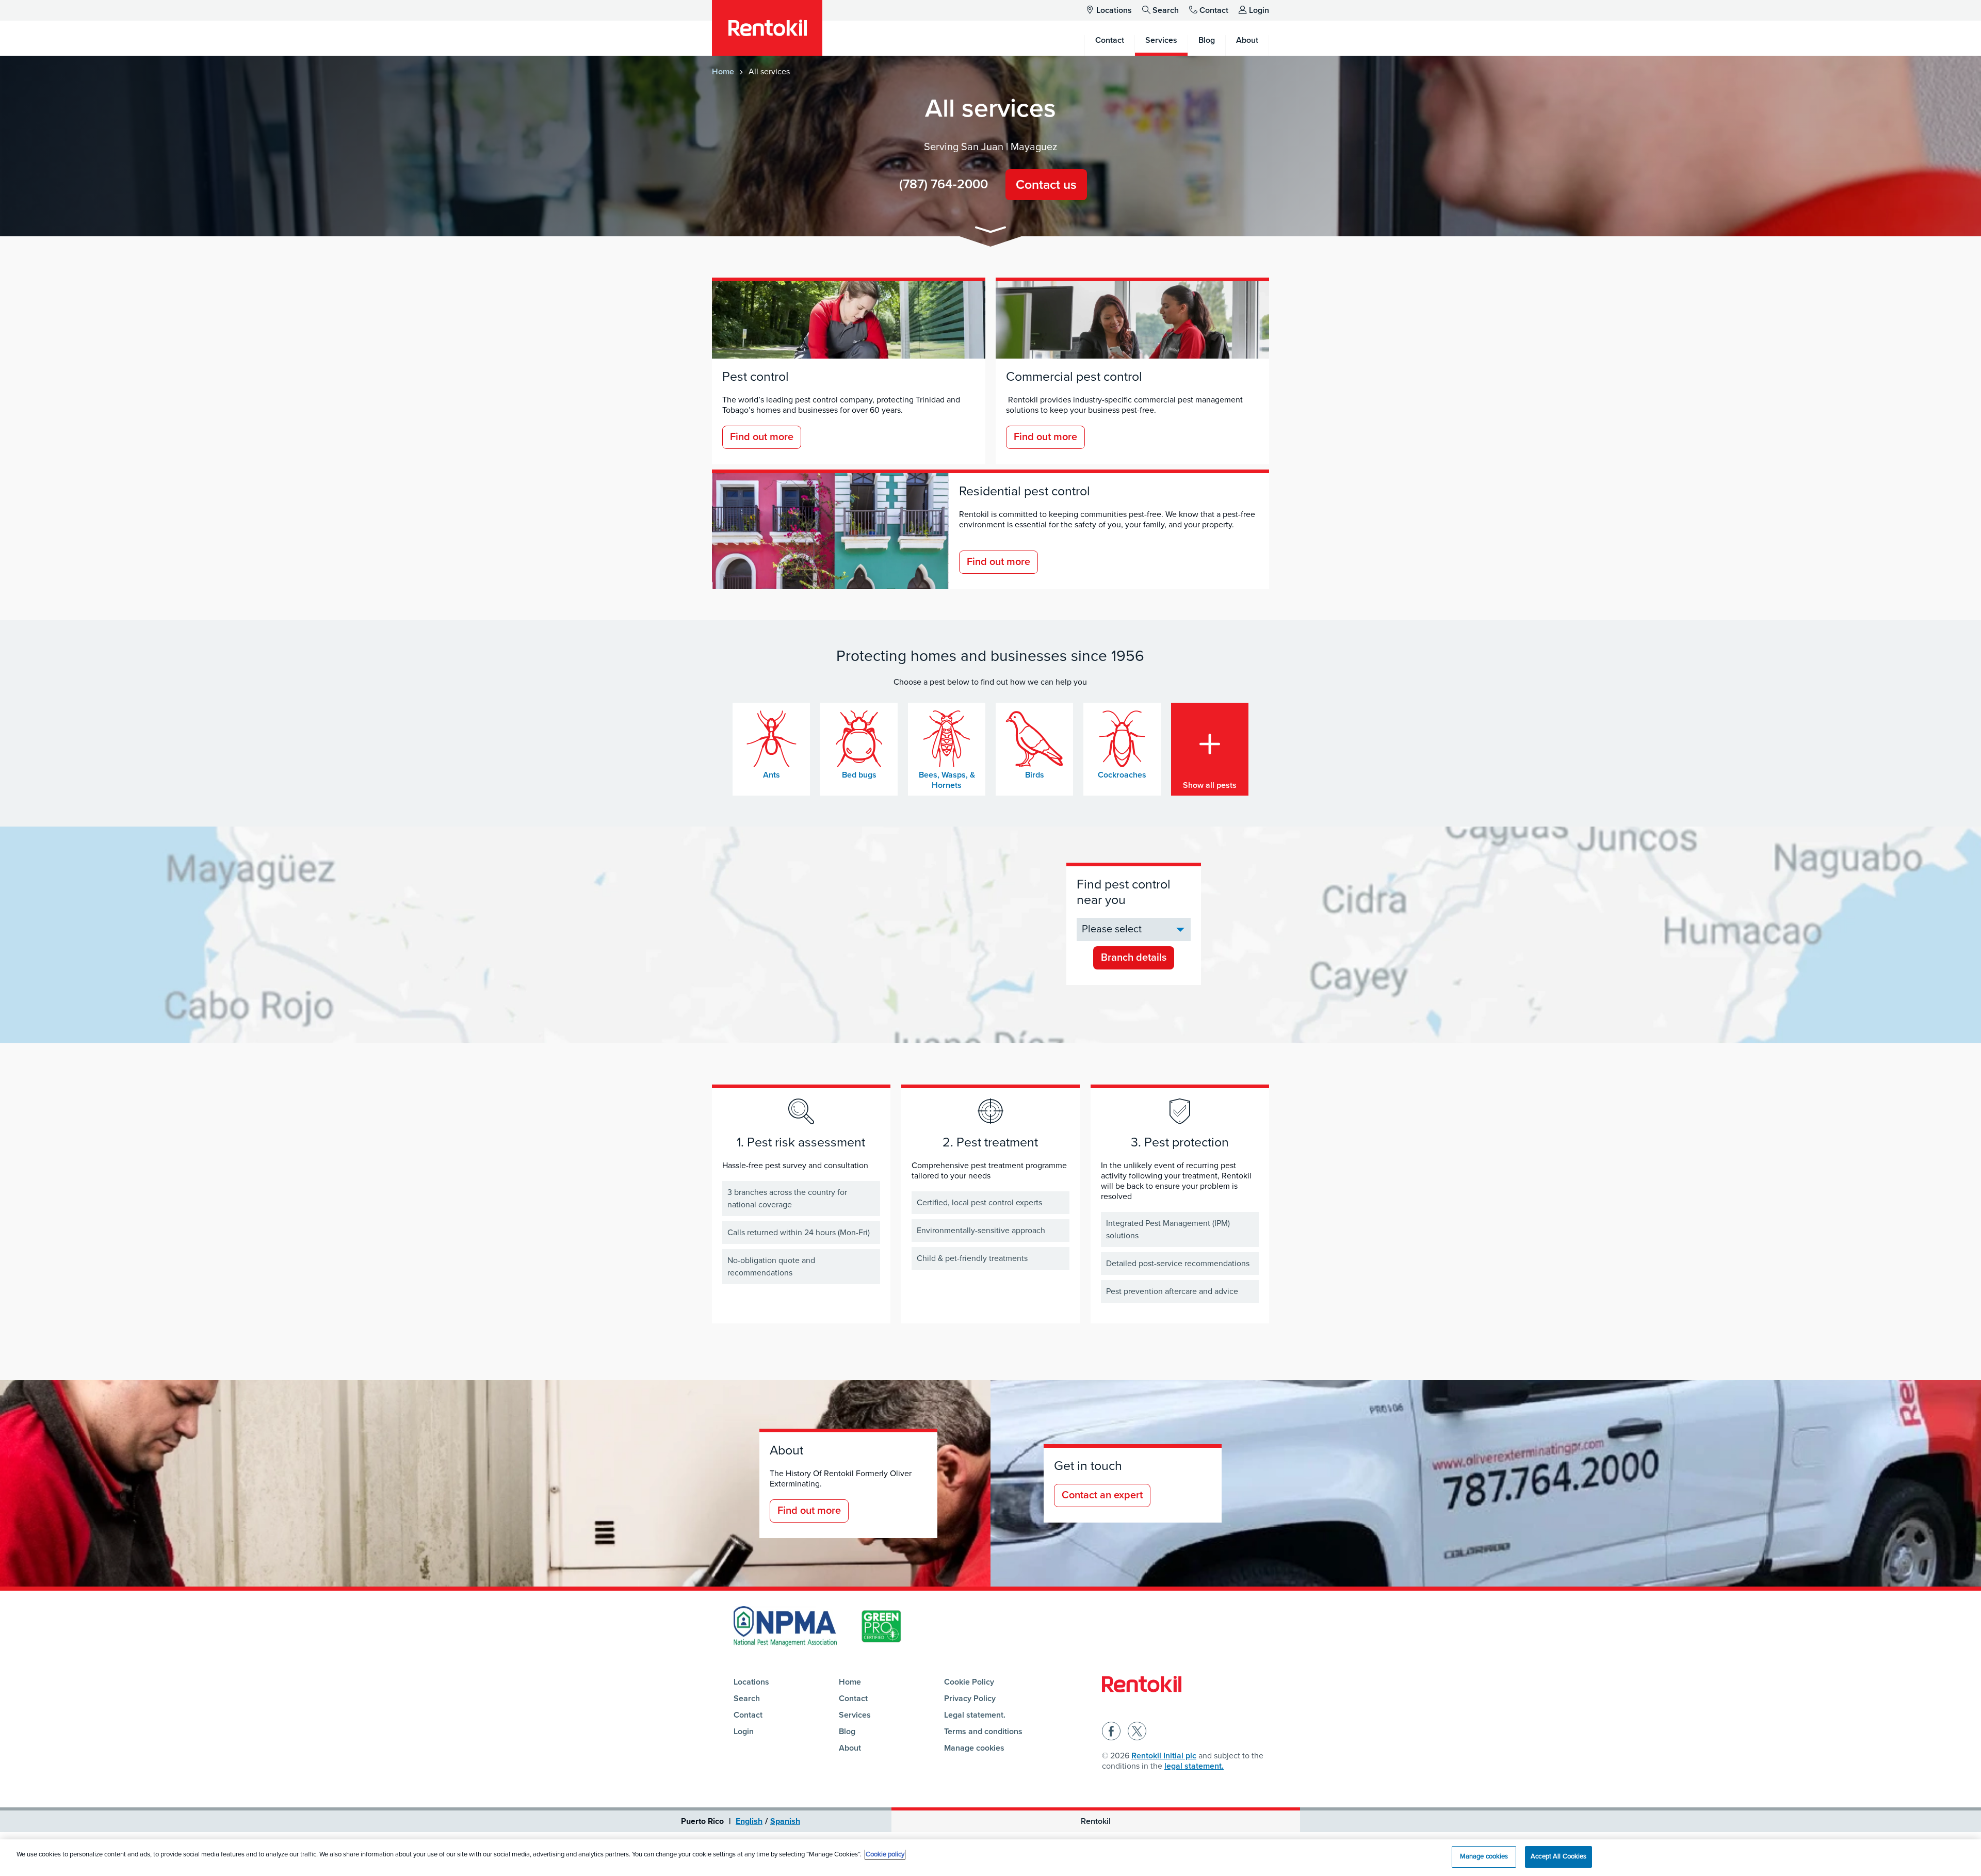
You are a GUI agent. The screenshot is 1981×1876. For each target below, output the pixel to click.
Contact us (1046, 185)
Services (855, 1715)
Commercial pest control (1074, 377)
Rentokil (1096, 1821)
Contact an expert (1102, 1495)
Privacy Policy (970, 1699)
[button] (990, 231)
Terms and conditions (983, 1732)
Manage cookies (974, 1748)
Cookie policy (885, 1854)
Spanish (785, 1821)
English (749, 1821)
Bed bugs (859, 775)
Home (723, 72)
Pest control (756, 377)
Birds (1035, 775)
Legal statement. (975, 1715)
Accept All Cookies (1558, 1856)
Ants (772, 775)
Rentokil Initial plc (1164, 1756)
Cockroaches (1122, 775)
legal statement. (1194, 1766)
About (850, 1748)
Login (1259, 10)
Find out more (762, 437)
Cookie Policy (969, 1682)
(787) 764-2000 (944, 184)
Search (1166, 10)
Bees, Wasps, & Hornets (947, 780)
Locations (1114, 10)
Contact (1214, 10)
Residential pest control (1025, 491)
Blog (847, 1732)
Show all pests (1210, 785)
